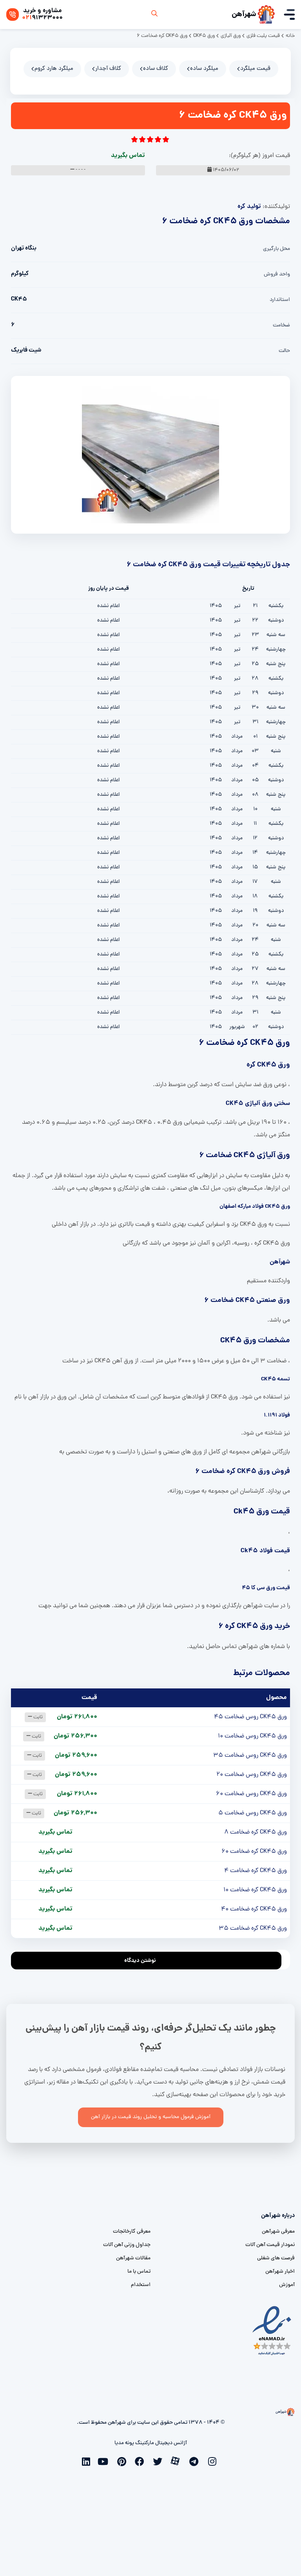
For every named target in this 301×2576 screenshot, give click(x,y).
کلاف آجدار (108, 69)
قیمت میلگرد (255, 69)
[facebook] (141, 2461)
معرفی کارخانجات (132, 2232)
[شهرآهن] (266, 15)
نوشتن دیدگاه (140, 1961)
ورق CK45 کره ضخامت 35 (253, 1929)
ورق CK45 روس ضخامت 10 (252, 1736)
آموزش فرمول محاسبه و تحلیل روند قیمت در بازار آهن (151, 2117)
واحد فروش (277, 274)
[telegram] (196, 2461)
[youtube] (105, 2461)
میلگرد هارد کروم (54, 69)
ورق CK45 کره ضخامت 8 (256, 1832)
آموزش (287, 2285)
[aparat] (178, 2460)
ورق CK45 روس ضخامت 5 (253, 1813)
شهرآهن (244, 15)
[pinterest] (123, 2461)
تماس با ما (139, 2272)
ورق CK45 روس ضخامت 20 (252, 1775)
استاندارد (280, 300)
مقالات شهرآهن (133, 2258)
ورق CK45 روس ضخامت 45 (250, 1717)
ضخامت (281, 325)
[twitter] (160, 2461)
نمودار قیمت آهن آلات (270, 2245)
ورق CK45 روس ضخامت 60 (251, 1794)
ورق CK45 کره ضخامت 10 (255, 1890)
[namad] (272, 2331)
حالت (284, 351)
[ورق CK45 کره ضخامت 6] (150, 455)
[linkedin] (87, 2461)
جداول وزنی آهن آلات (127, 2245)
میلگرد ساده (204, 69)
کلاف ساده (156, 69)
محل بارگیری (277, 249)
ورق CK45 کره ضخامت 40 (254, 1909)
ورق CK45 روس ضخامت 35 (250, 1756)
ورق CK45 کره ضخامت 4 (256, 1871)
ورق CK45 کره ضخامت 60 (254, 1852)
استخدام (141, 2285)
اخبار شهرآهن (280, 2272)
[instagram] (214, 2461)
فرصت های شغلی (276, 2258)
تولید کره (249, 207)
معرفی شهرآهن (278, 2232)
